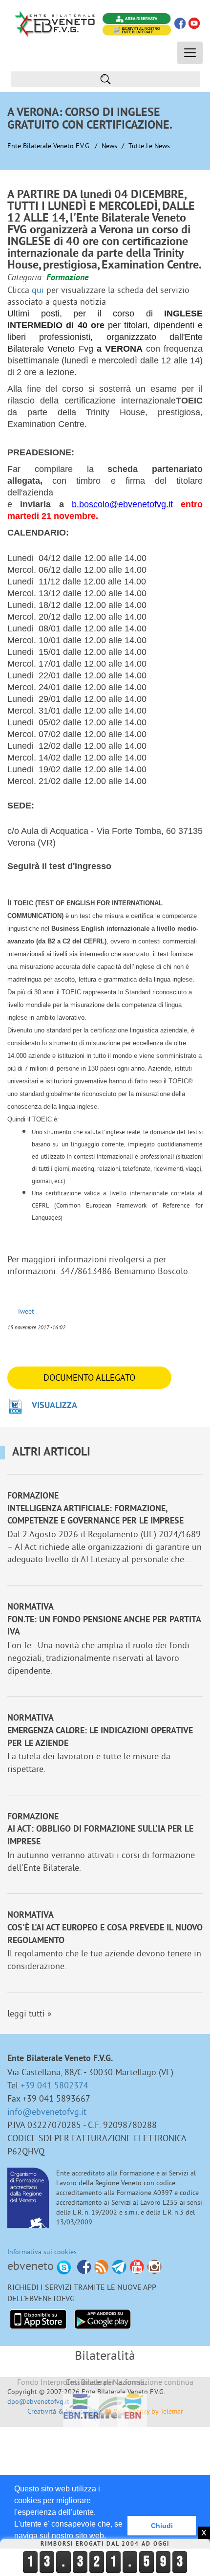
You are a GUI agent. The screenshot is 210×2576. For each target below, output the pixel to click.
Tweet (26, 1311)
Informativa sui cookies (42, 2252)
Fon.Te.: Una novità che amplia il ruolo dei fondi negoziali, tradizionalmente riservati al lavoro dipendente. (98, 1658)
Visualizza (54, 1406)
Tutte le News (149, 146)
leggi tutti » (30, 2013)
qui (38, 290)
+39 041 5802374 (54, 2085)
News (109, 146)
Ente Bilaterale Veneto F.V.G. (49, 146)
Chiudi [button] (162, 2526)
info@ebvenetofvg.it (47, 2112)
